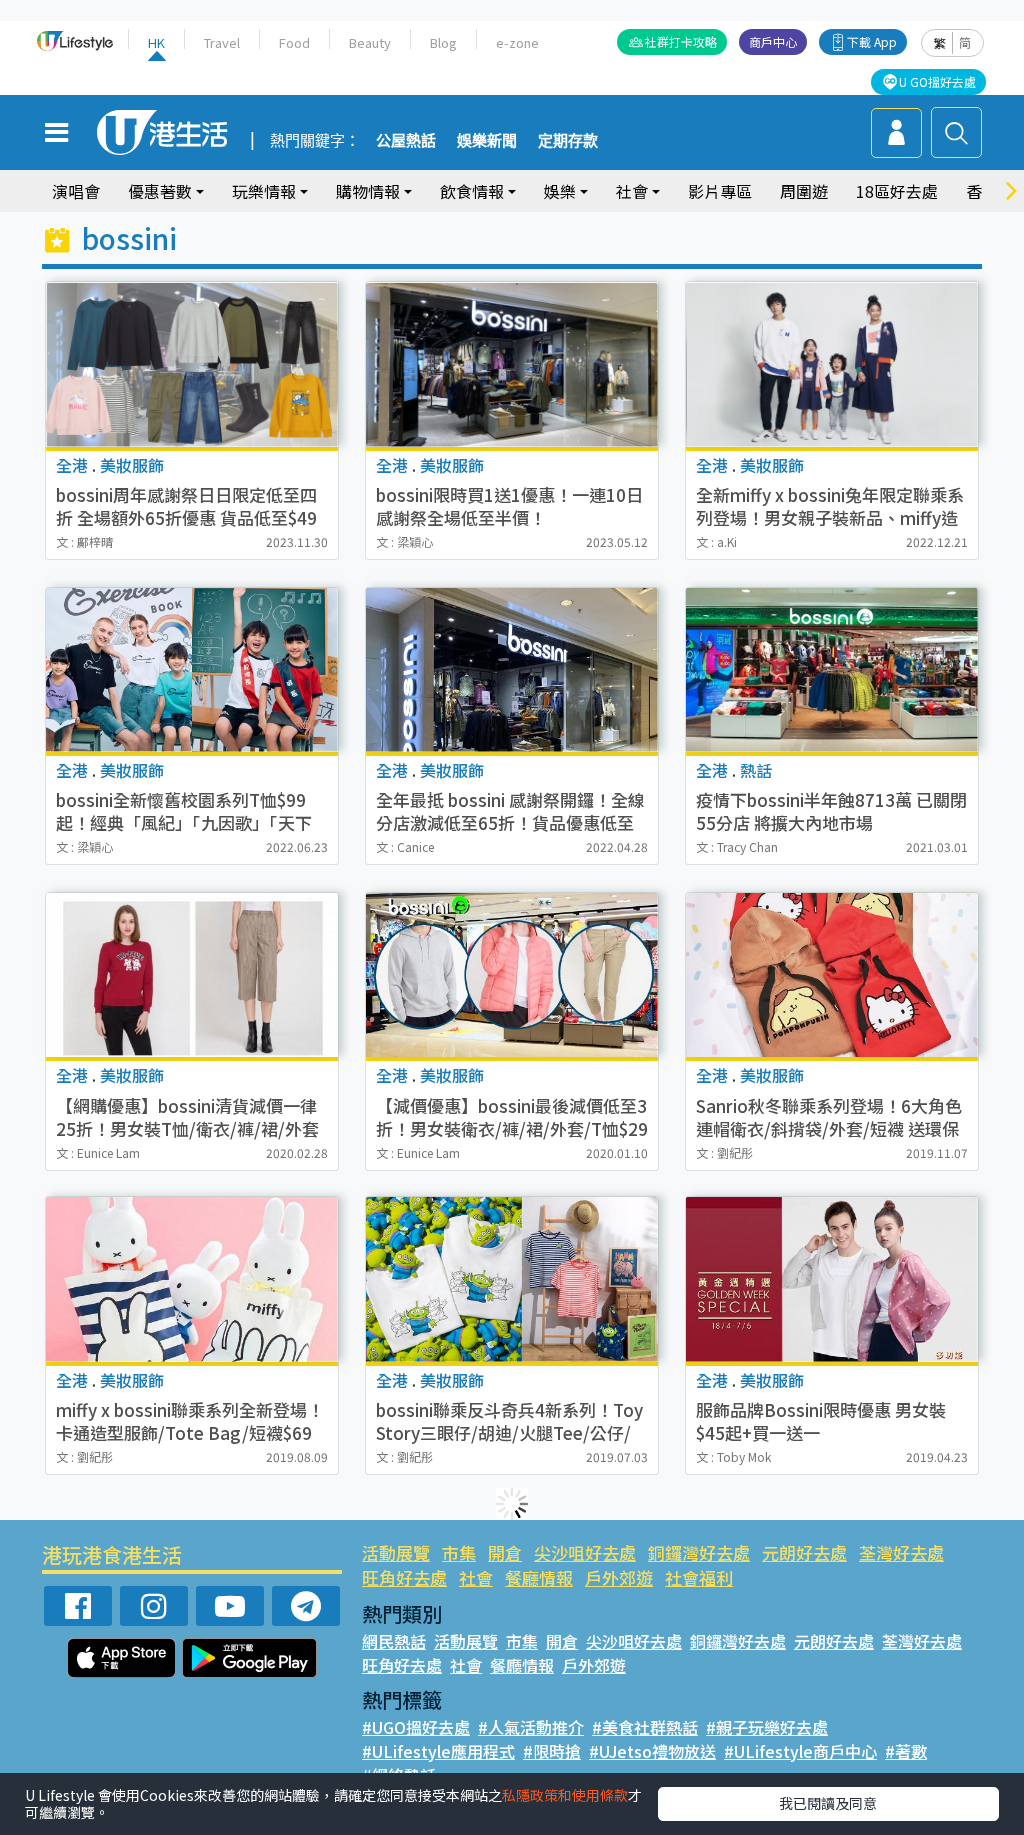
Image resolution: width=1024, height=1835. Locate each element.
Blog (443, 42)
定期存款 (568, 141)
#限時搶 (552, 1751)
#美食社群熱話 (645, 1727)
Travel (222, 42)
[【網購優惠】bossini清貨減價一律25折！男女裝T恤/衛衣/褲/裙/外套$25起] (192, 975)
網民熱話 (394, 1641)
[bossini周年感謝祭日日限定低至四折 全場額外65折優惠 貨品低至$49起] (192, 364)
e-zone (517, 42)
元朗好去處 (804, 1552)
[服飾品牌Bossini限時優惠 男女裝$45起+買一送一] (832, 1279)
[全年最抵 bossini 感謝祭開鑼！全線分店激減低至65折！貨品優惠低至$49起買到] (512, 670)
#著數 (906, 1751)
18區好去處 (897, 191)
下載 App (872, 41)
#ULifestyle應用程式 (438, 1751)
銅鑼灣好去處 (699, 1552)
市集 (459, 1552)
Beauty (370, 42)
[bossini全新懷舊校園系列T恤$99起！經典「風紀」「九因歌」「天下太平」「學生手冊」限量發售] (192, 670)
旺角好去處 (404, 1577)
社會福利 (699, 1577)
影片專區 (720, 191)
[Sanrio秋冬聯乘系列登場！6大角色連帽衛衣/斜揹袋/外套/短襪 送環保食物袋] (832, 975)
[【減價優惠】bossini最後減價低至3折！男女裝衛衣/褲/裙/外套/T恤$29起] (512, 975)
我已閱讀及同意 (828, 1803)
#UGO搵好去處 (416, 1727)
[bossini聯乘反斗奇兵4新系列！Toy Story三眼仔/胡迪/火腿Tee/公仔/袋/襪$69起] (512, 1279)
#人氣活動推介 (531, 1727)
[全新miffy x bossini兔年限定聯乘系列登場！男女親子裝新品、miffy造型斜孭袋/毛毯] (832, 364)
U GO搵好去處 (937, 81)
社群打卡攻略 (681, 41)
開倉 (505, 1552)
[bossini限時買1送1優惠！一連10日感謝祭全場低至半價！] (512, 364)
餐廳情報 (539, 1577)
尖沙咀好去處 (585, 1552)
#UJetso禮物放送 (652, 1751)
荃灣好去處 (901, 1552)
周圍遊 (804, 191)
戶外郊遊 (619, 1577)
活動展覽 (396, 1552)
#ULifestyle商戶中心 (800, 1751)
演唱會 (76, 191)
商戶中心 (773, 41)
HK (156, 42)
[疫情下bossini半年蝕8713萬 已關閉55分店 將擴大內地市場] (832, 670)
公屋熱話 (406, 141)
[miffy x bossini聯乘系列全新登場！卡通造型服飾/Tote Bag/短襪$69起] (192, 1279)
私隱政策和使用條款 (565, 1795)
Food (294, 42)
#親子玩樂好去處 (767, 1727)
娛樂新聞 (487, 141)
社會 (476, 1577)
